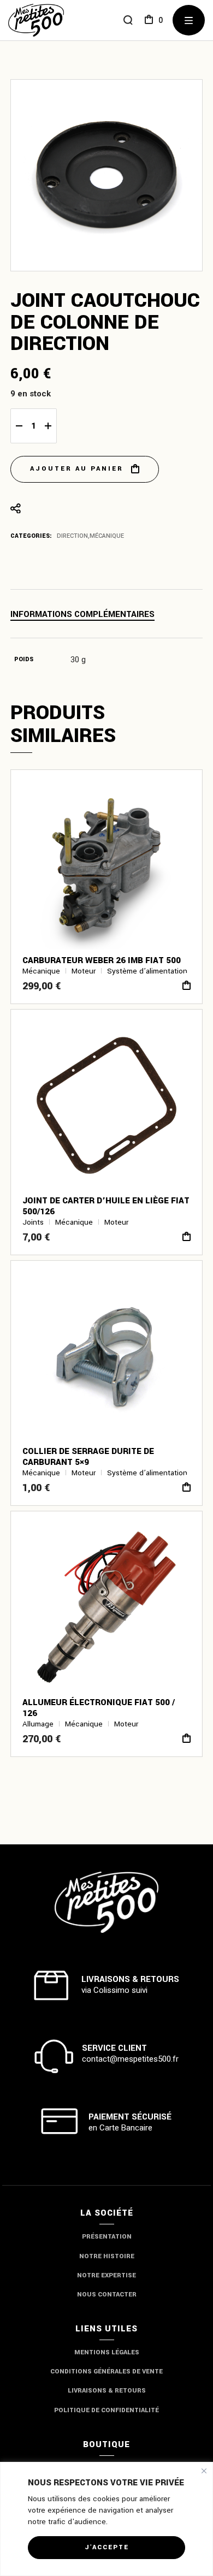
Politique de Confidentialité (106, 2410)
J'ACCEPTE (107, 2547)
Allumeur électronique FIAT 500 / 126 (99, 1708)
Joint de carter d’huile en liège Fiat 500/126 (106, 1206)
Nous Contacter (107, 2295)
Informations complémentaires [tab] (82, 615)
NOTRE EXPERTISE (106, 2275)
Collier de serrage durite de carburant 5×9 (88, 1457)
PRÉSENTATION (107, 2237)
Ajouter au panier (77, 469)
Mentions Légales (107, 2352)
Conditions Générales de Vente (106, 2372)
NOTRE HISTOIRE (107, 2256)
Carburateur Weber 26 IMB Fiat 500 (102, 960)
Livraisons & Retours (107, 2391)
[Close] (204, 2471)
